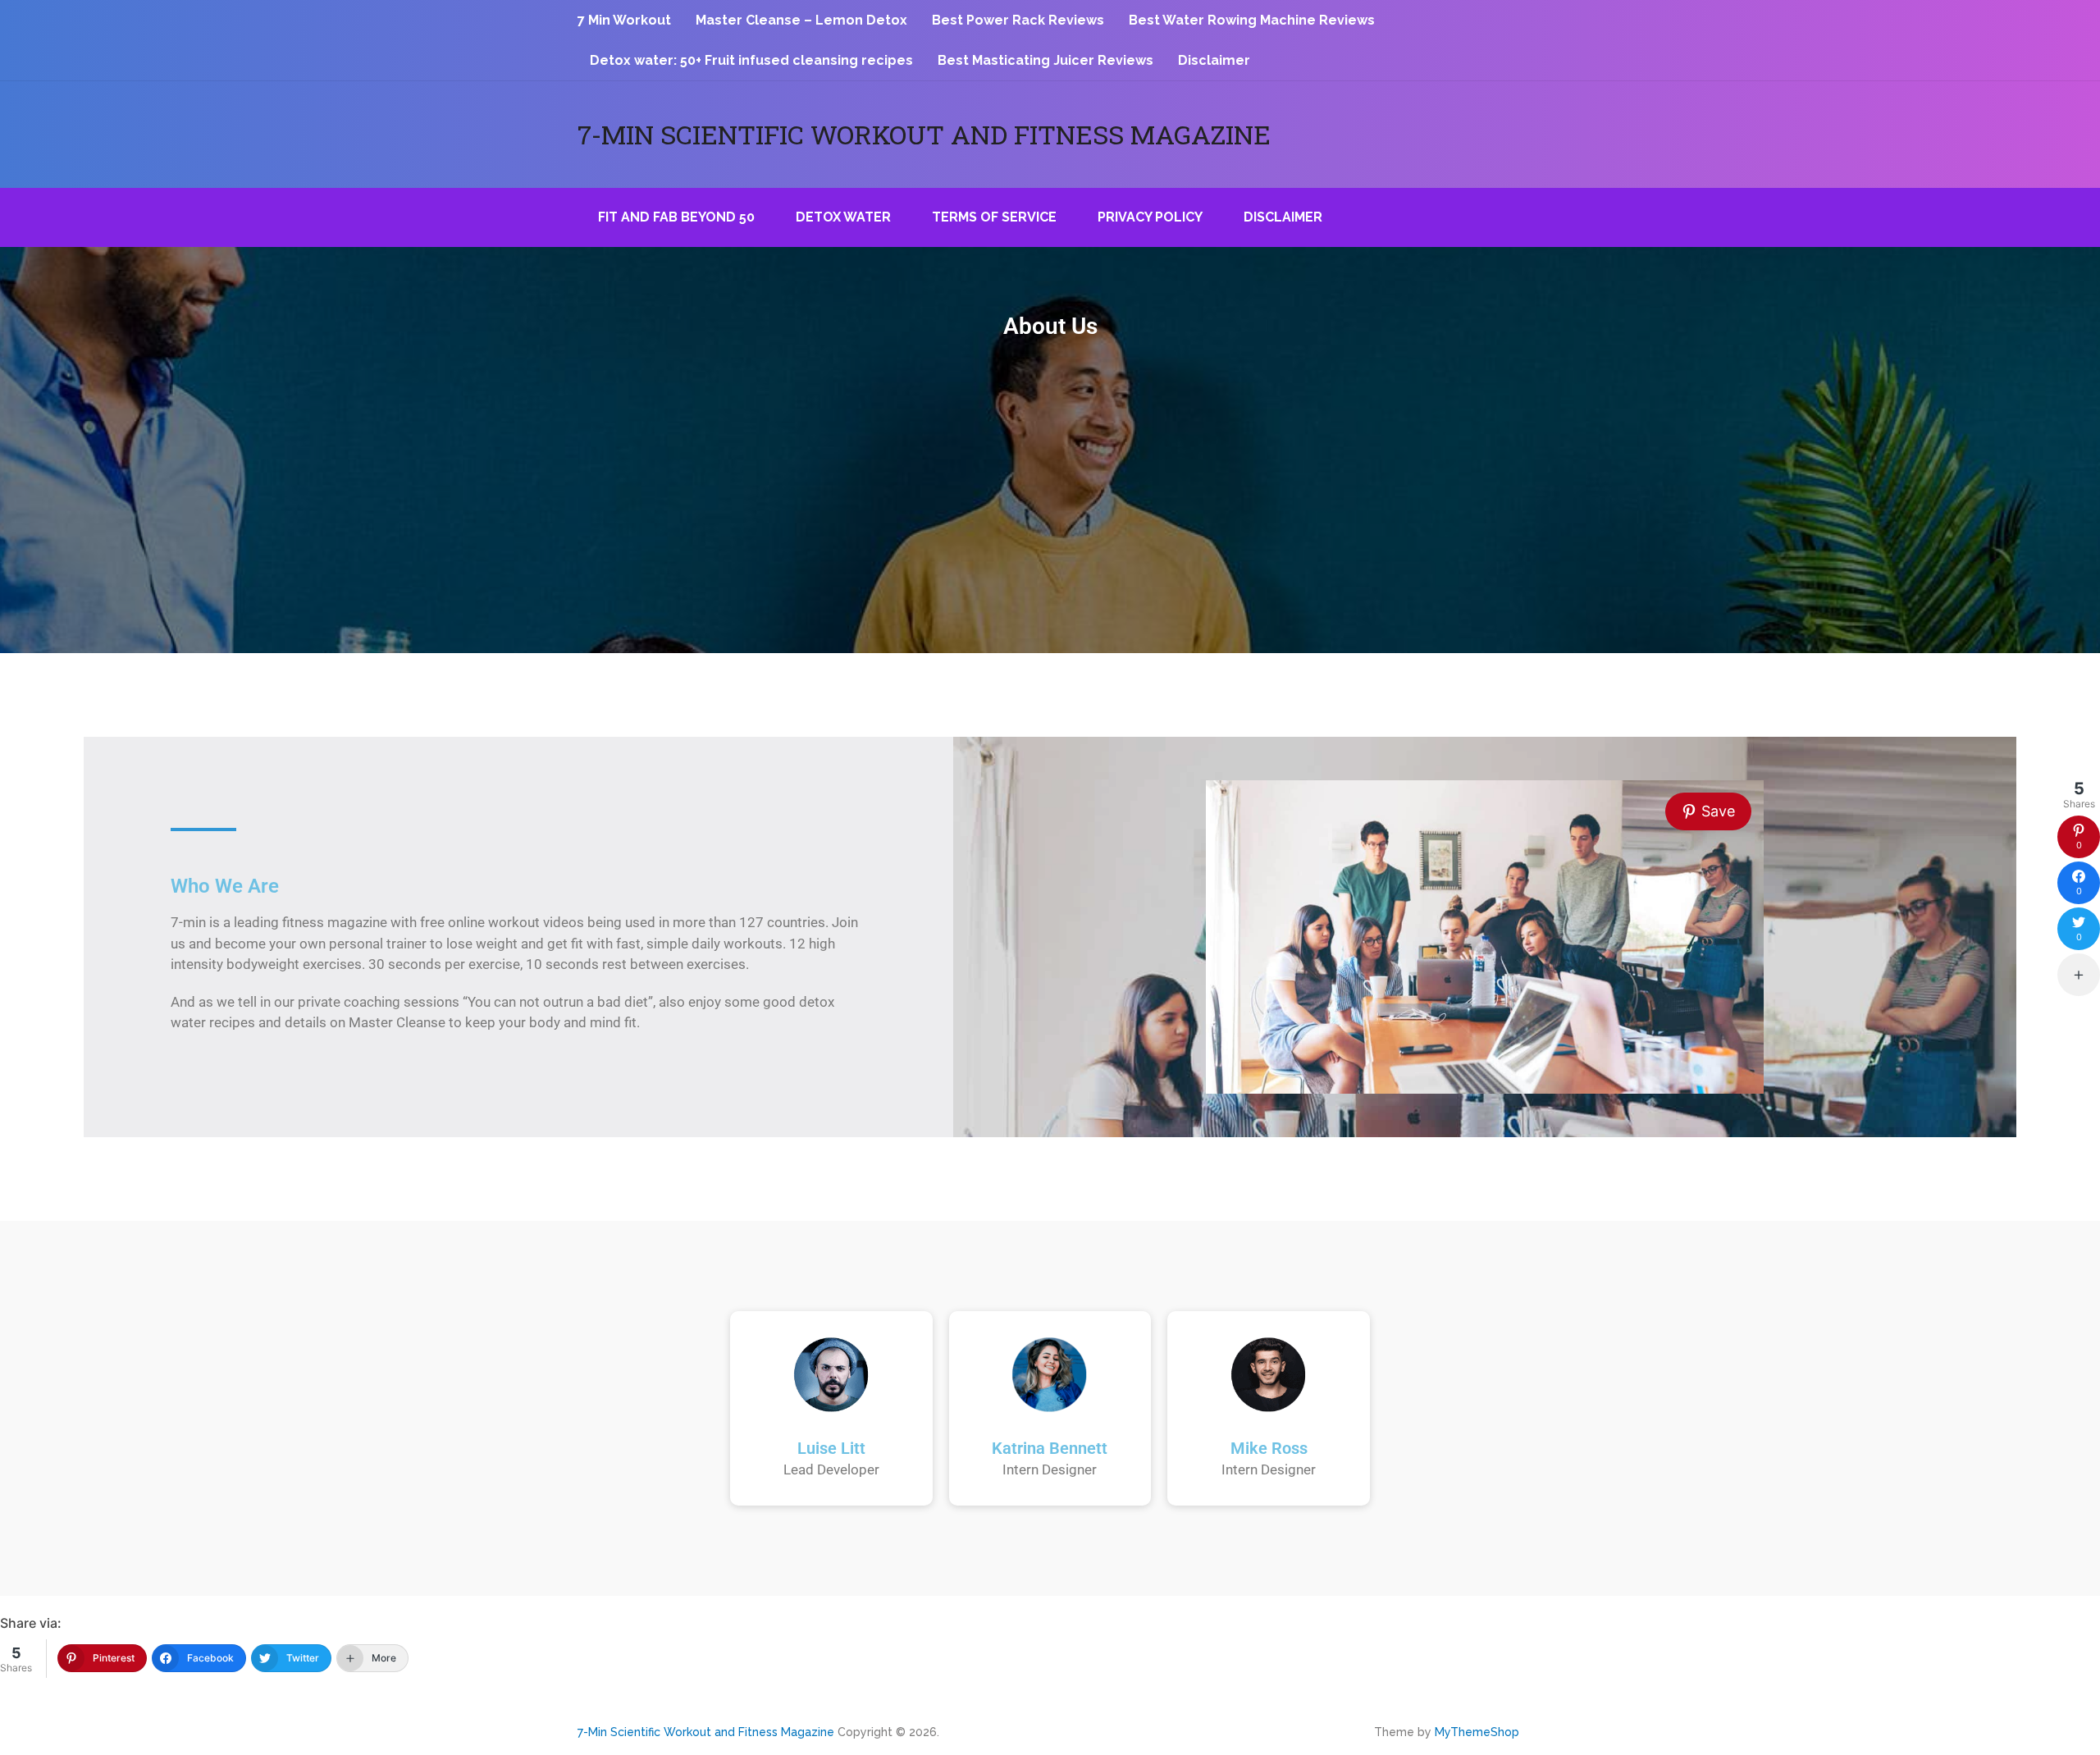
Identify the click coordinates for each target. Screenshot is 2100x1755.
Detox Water (843, 217)
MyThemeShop (1477, 1732)
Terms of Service (994, 217)
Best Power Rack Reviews (1018, 20)
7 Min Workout (624, 20)
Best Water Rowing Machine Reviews (1252, 20)
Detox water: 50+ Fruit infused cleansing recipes (751, 60)
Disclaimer (1214, 60)
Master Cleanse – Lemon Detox (801, 20)
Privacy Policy (1150, 217)
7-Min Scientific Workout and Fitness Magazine (924, 135)
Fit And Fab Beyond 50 (676, 217)
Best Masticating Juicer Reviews (1045, 60)
